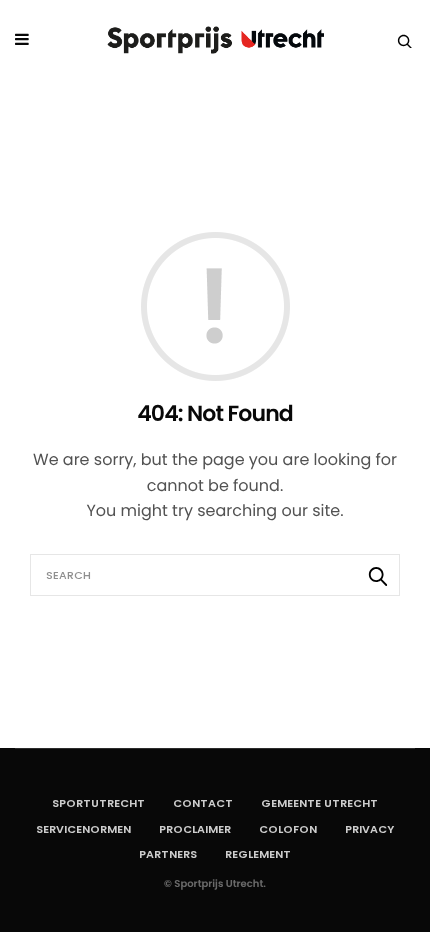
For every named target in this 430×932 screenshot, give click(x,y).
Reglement (258, 854)
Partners (168, 854)
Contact (203, 803)
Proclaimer (195, 829)
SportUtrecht (98, 803)
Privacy (369, 829)
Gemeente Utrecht (319, 803)
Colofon (288, 829)
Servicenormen (83, 829)
